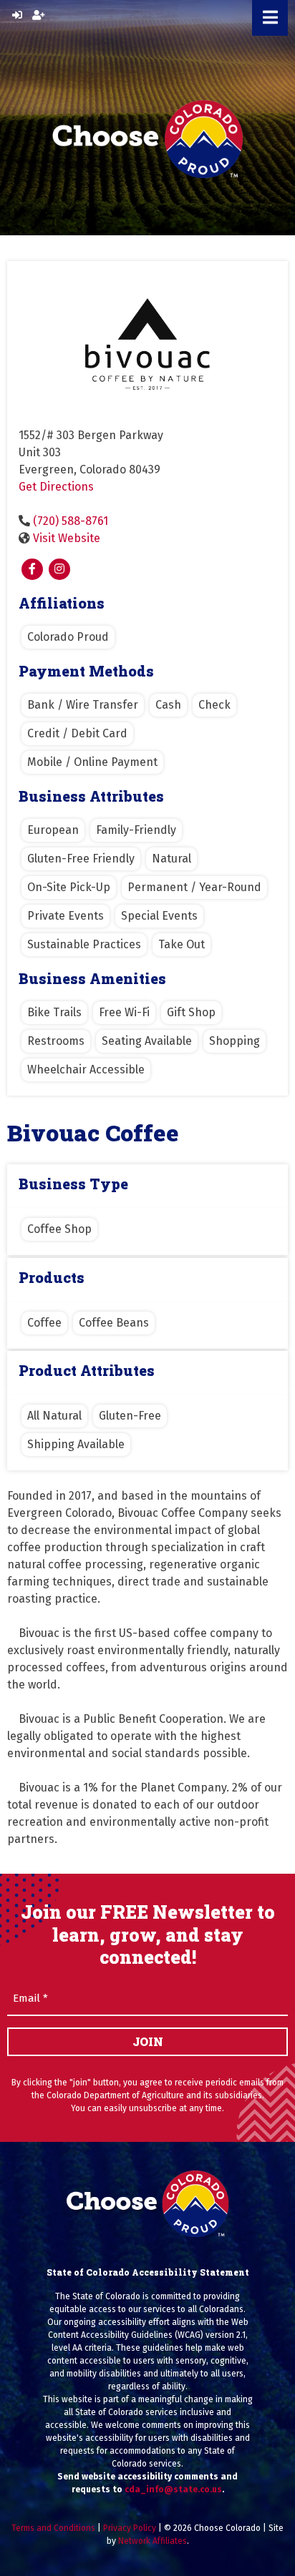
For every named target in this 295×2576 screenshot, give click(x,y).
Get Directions (56, 487)
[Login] (17, 15)
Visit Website (67, 538)
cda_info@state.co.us (173, 2489)
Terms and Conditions (53, 2528)
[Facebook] (32, 569)
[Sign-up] (39, 15)
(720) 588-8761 (71, 521)
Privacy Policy (130, 2528)
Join (148, 2041)
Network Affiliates (153, 2541)
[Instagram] (59, 569)
